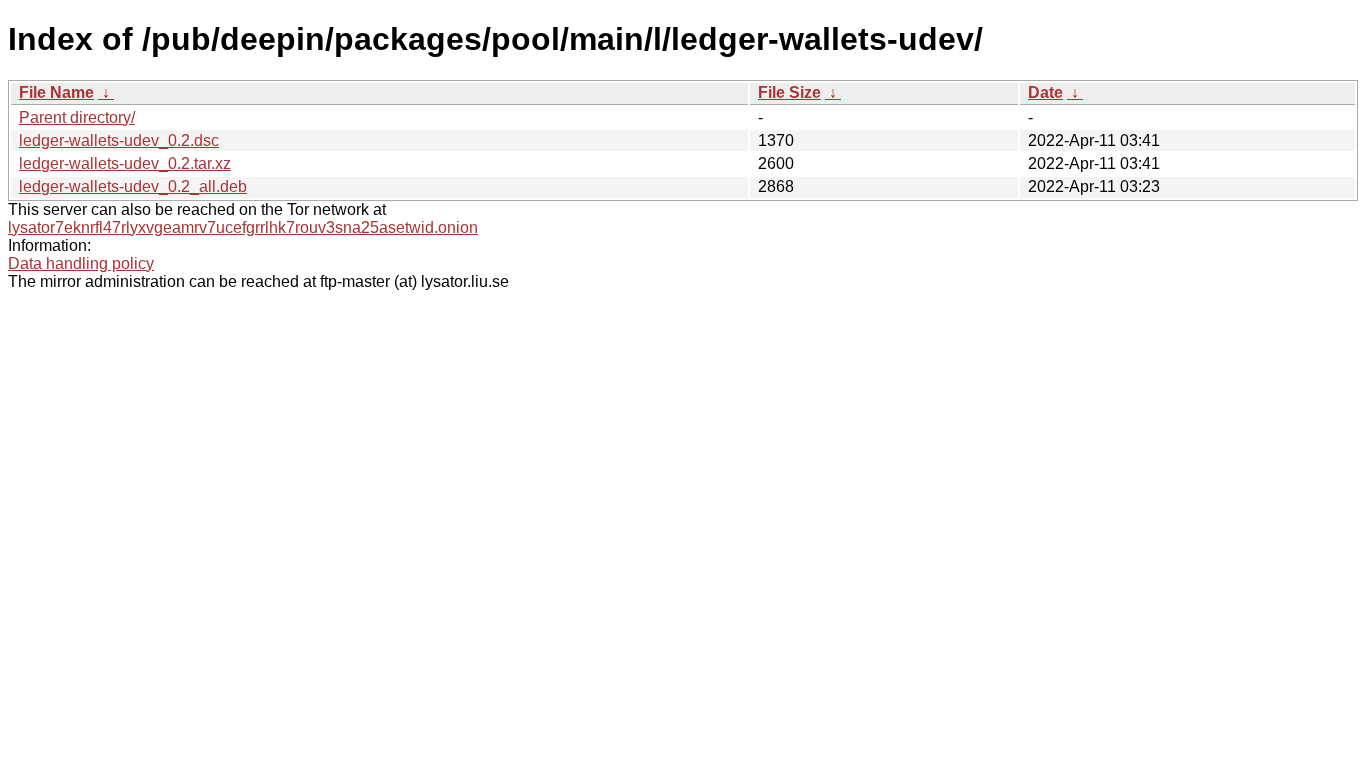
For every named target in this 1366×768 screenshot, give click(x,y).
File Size (789, 92)
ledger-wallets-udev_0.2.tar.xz (125, 163)
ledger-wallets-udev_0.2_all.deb (133, 186)
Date (1045, 92)
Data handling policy (81, 263)
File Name (56, 92)
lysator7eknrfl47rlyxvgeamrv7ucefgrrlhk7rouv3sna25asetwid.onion (243, 227)
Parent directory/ (77, 117)
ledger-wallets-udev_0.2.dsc (119, 140)
